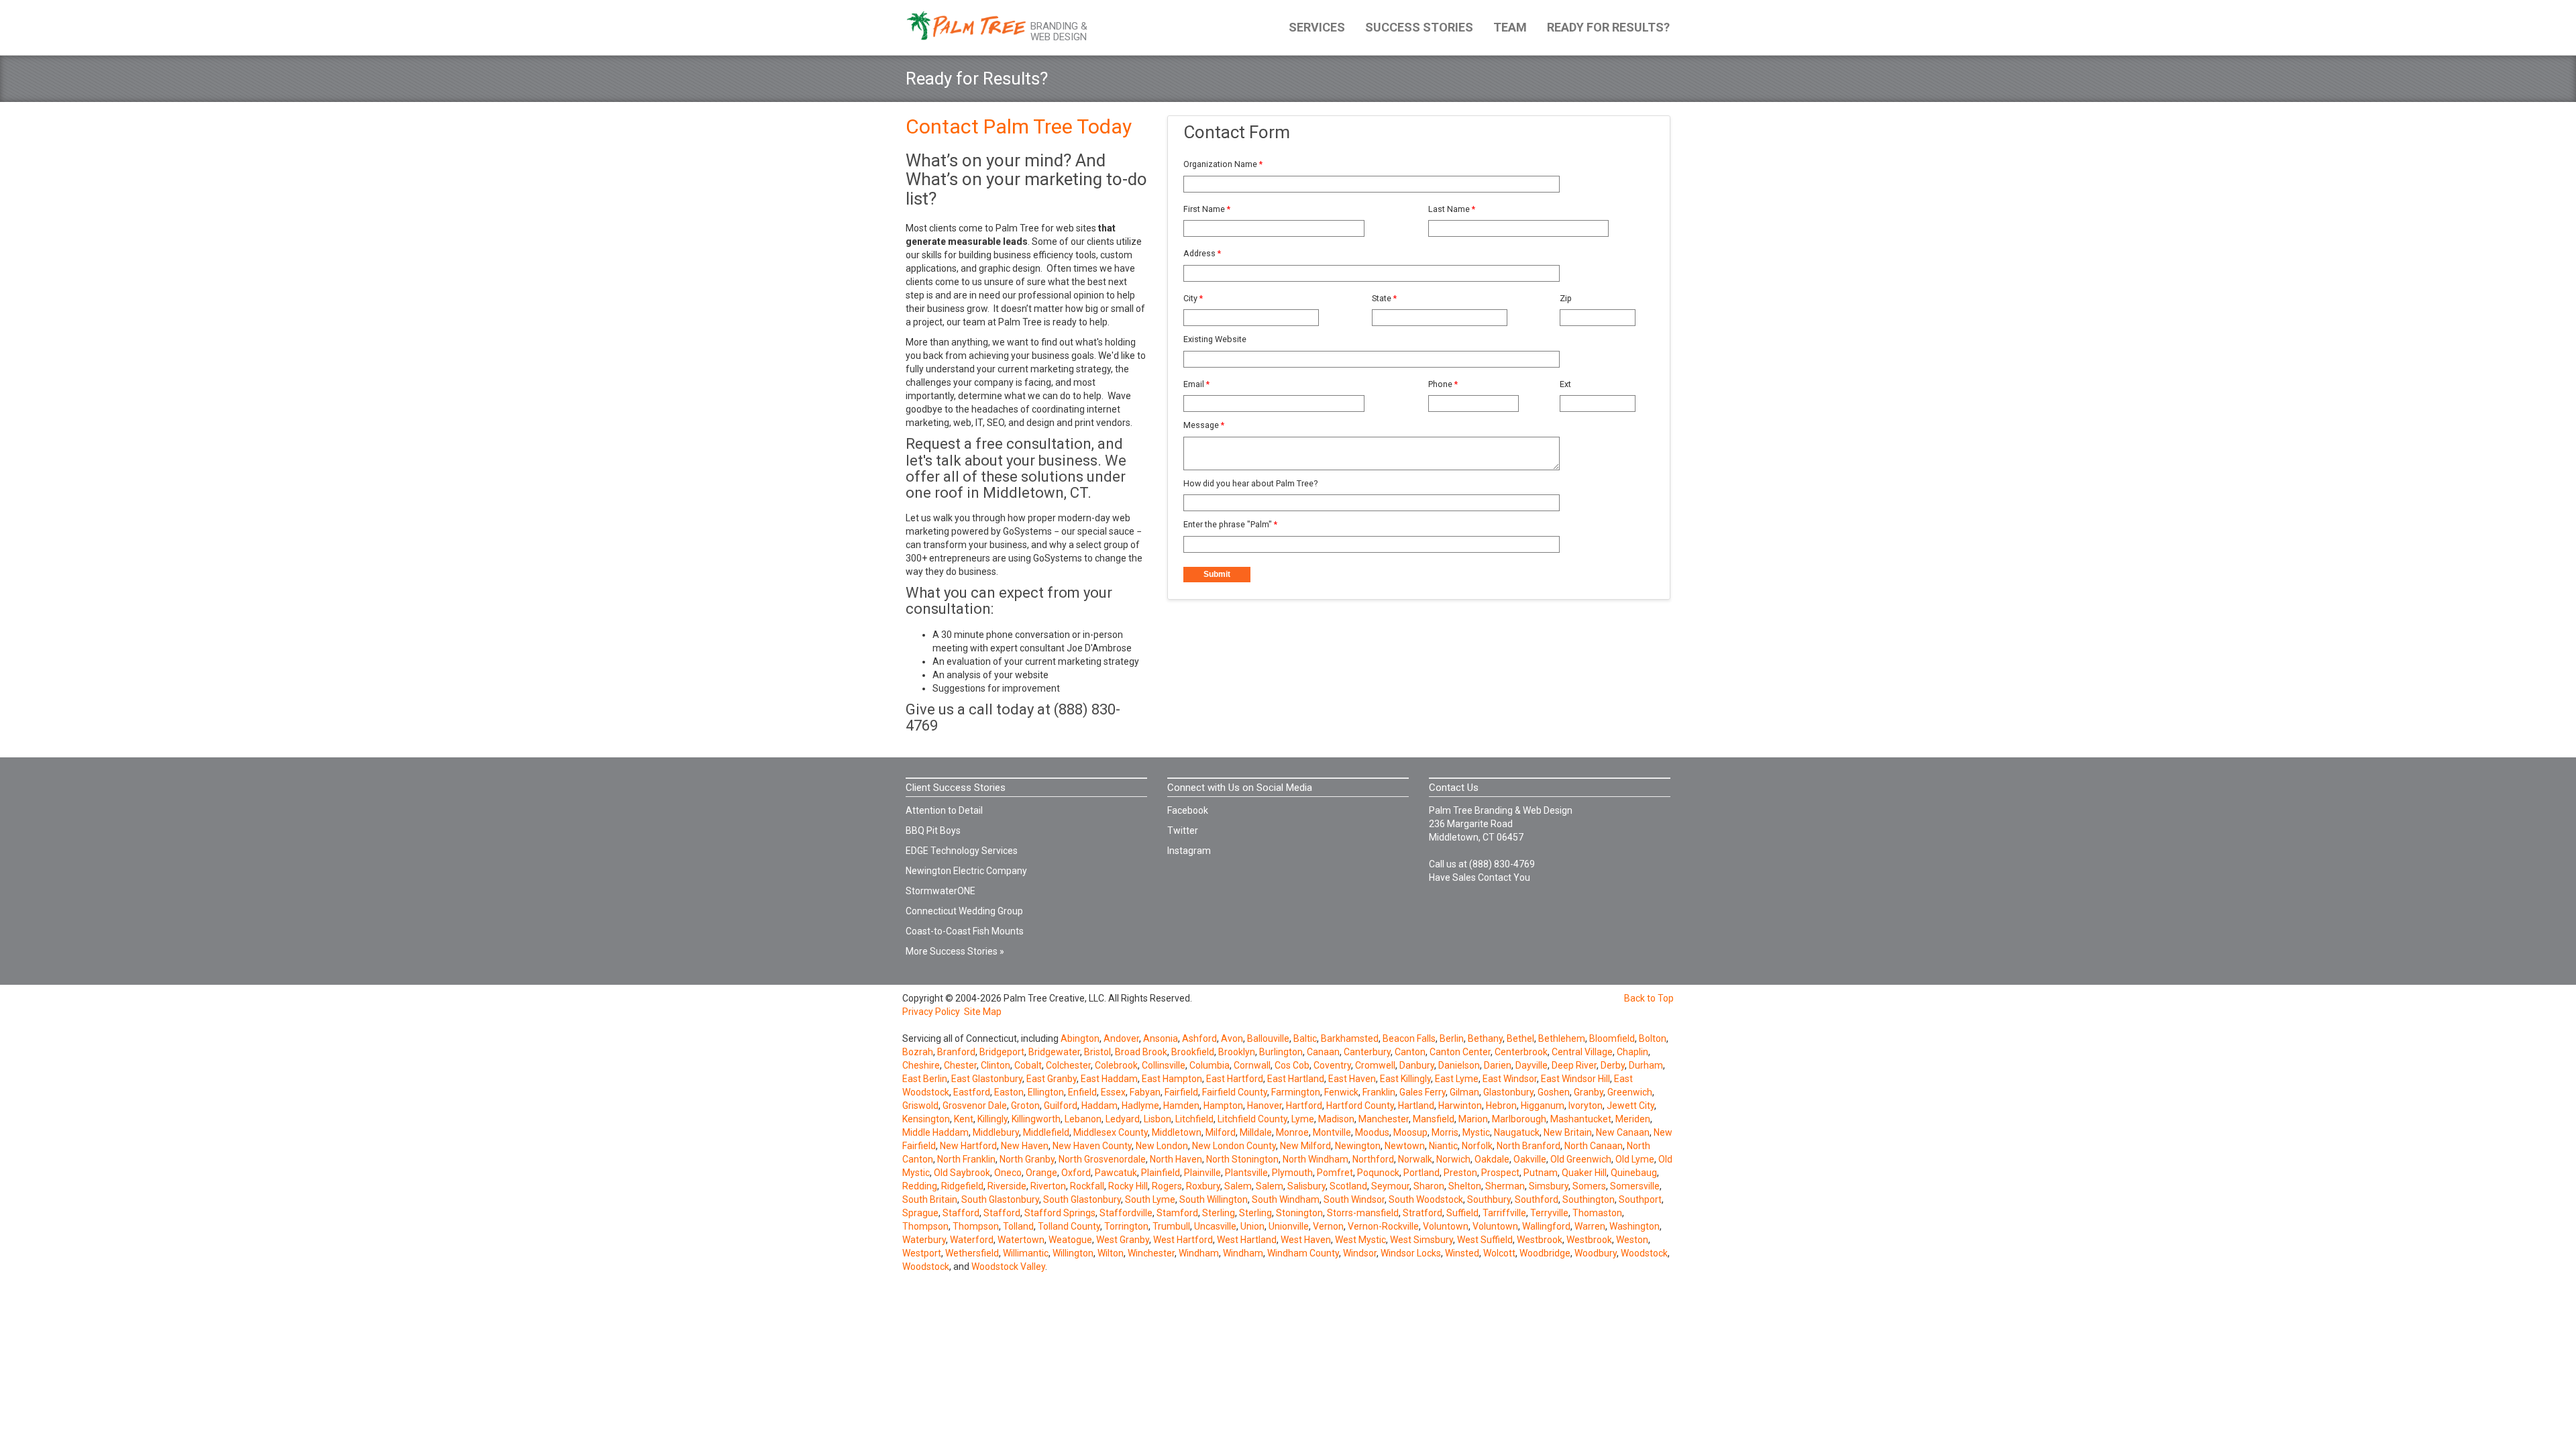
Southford (1537, 1199)
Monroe (1292, 1132)
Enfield (1082, 1092)
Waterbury (924, 1240)
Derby (1613, 1065)
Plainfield (1161, 1173)
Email (1196, 384)
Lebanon (1083, 1119)
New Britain (1568, 1132)
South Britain (930, 1199)
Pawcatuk (1116, 1173)
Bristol (1097, 1052)
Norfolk (1477, 1146)
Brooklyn (1237, 1052)
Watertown (1021, 1240)
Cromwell (1375, 1065)
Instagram (1189, 851)
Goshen (1554, 1092)
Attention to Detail (944, 810)
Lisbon (1158, 1119)
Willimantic (1026, 1253)
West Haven (1306, 1240)
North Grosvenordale (1102, 1159)
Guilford (1061, 1106)
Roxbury (1203, 1186)
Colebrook (1116, 1065)
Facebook (1188, 810)
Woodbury (1596, 1253)
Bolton (1653, 1038)
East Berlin (925, 1079)
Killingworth (1036, 1119)
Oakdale (1492, 1159)
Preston (1460, 1173)
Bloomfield (1612, 1038)
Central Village (1582, 1052)
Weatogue (1070, 1240)
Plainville (1202, 1173)
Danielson (1459, 1065)
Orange (1041, 1173)
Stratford (1423, 1213)
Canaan (1323, 1052)
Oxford (1076, 1173)
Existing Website (1215, 339)
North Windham (1316, 1159)
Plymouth (1292, 1173)
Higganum (1543, 1106)
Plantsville (1246, 1173)
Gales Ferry (1423, 1092)
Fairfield (1181, 1092)
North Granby (1027, 1159)
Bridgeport (1002, 1052)
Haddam (1099, 1106)
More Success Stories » (955, 951)
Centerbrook (1521, 1052)
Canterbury (1367, 1052)
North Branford (1528, 1146)
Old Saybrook (962, 1173)
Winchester (1151, 1253)
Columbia (1210, 1065)
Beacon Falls (1409, 1038)
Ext (1565, 384)
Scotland (1348, 1186)
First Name (1207, 209)
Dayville (1532, 1065)
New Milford (1305, 1146)
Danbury (1417, 1065)
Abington (1080, 1038)
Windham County (1303, 1253)
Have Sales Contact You (1480, 877)
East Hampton (1172, 1079)
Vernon (1328, 1226)
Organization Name (1223, 164)
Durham (1646, 1065)
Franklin (1379, 1092)
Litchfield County (1252, 1119)
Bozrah (918, 1052)
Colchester (1068, 1065)
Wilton (1111, 1253)
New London (1162, 1146)
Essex (1113, 1092)
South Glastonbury (1000, 1199)
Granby (1589, 1092)
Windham (1199, 1253)
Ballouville (1268, 1038)
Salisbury (1306, 1186)
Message (1204, 425)
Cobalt (1028, 1065)
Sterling (1219, 1213)
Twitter (1183, 830)
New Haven (1025, 1146)
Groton (1025, 1106)
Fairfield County (1235, 1092)
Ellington (1046, 1092)
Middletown (1177, 1132)
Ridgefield (962, 1186)
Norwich (1453, 1159)
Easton (1009, 1092)
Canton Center (1460, 1052)
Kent (964, 1119)
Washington (1634, 1226)
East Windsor (1510, 1079)
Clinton (996, 1065)
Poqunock (1378, 1173)
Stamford (1177, 1213)
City (1193, 298)
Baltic (1305, 1038)
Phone (1443, 384)
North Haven (1176, 1159)
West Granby (1123, 1240)
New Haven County (1092, 1146)
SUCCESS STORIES (1419, 27)
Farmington (1296, 1092)
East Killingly (1405, 1079)
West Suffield (1485, 1240)
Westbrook (1540, 1240)
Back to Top (1649, 998)
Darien (1498, 1065)
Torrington (1126, 1226)
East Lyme (1457, 1079)
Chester (960, 1065)
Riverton (1048, 1186)
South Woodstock (1426, 1199)
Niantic (1443, 1146)
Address (1202, 253)
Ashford (1199, 1038)
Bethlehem (1562, 1038)
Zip (1566, 298)
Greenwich (1630, 1092)
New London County (1234, 1146)
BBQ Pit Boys (933, 830)
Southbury (1489, 1199)
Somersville (1635, 1186)
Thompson (925, 1226)
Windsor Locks (1411, 1253)
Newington (1358, 1146)
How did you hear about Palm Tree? (1250, 483)
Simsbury (1549, 1186)
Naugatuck (1517, 1132)
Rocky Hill (1128, 1186)
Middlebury (996, 1132)
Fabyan (1145, 1092)
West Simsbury (1421, 1240)
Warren (1590, 1226)
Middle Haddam (935, 1132)
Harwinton (1460, 1106)
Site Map (983, 1012)
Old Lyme (1635, 1159)
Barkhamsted (1350, 1038)
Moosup (1410, 1132)
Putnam (1541, 1173)
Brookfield (1193, 1052)
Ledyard (1123, 1119)
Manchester (1384, 1119)
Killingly (992, 1119)
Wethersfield (972, 1253)
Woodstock (1644, 1253)
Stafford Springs (1060, 1213)
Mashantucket (1581, 1119)
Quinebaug (1634, 1173)
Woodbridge (1545, 1253)
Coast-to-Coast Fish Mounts (965, 931)
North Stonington (1242, 1159)
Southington (1589, 1199)
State (1384, 298)
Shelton (1465, 1186)
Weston (1632, 1240)
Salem (1238, 1186)
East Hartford (1235, 1079)
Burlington (1281, 1052)
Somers (1589, 1186)
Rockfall (1087, 1186)
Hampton (1223, 1106)
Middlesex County (1111, 1132)
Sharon (1429, 1186)
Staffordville (1126, 1213)
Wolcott (1499, 1253)
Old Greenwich (1581, 1159)
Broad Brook (1141, 1052)
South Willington (1214, 1199)
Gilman (1464, 1092)
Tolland (1018, 1226)
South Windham (1286, 1199)
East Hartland (1296, 1079)
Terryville (1549, 1213)
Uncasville (1215, 1226)
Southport (1640, 1199)
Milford (1221, 1132)
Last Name (1452, 209)
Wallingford (1546, 1226)
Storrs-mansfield (1363, 1213)
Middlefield (1046, 1132)
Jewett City (1630, 1106)
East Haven (1352, 1079)
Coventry (1332, 1065)
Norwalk (1415, 1159)
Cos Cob (1292, 1065)
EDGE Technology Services (962, 851)
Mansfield (1434, 1119)
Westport (922, 1253)
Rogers (1167, 1186)
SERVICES (1317, 27)
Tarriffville (1504, 1213)
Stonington (1299, 1213)
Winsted (1462, 1253)
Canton (1410, 1052)
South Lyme (1150, 1199)
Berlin (1452, 1038)
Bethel (1520, 1038)
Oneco (1008, 1173)
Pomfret (1335, 1173)
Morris (1445, 1132)
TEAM (1510, 27)
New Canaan (1623, 1132)
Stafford (961, 1213)
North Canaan (1594, 1146)
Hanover (1265, 1106)
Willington (1073, 1253)
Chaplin (1632, 1052)
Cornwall (1252, 1065)
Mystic (1476, 1132)
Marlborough (1519, 1119)
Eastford (972, 1092)
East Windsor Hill (1575, 1079)
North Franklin (966, 1159)
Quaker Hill (1584, 1173)
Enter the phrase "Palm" (1230, 524)
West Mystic (1360, 1240)
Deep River (1574, 1065)
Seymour (1390, 1186)
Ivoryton (1586, 1106)
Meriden (1633, 1119)
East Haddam (1109, 1079)
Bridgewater (1054, 1052)
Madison (1336, 1119)
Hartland (1416, 1106)
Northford (1373, 1159)
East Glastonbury (987, 1079)
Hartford (1304, 1106)
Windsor (1360, 1253)
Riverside (1007, 1186)
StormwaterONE (941, 891)
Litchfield (1194, 1119)
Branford (956, 1052)
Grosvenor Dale (975, 1106)
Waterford (972, 1240)
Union (1252, 1226)
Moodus (1372, 1132)
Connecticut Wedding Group (964, 911)
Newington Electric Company (966, 871)
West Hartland (1247, 1240)
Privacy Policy (931, 1012)
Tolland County (1069, 1226)
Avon (1232, 1038)
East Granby (1052, 1079)
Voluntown (1446, 1226)
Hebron (1501, 1106)
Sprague (920, 1213)
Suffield (1462, 1213)
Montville (1332, 1132)
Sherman (1505, 1186)
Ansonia (1161, 1038)
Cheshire (921, 1065)
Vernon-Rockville (1383, 1226)
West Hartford (1183, 1240)
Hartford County (1360, 1106)
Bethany (1485, 1038)
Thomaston (1597, 1213)
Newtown (1405, 1146)
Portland (1421, 1173)
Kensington (926, 1119)
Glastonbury (1508, 1092)
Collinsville (1164, 1065)
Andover (1121, 1038)
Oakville (1530, 1159)
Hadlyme (1140, 1106)
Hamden (1181, 1106)
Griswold (920, 1106)
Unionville (1289, 1226)
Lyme (1303, 1119)
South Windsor (1354, 1199)
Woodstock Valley (1008, 1267)
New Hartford (968, 1146)
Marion (1473, 1119)
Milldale (1256, 1132)
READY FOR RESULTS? (1608, 27)
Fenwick (1341, 1092)
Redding (920, 1186)
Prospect (1500, 1173)
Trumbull (1171, 1226)
